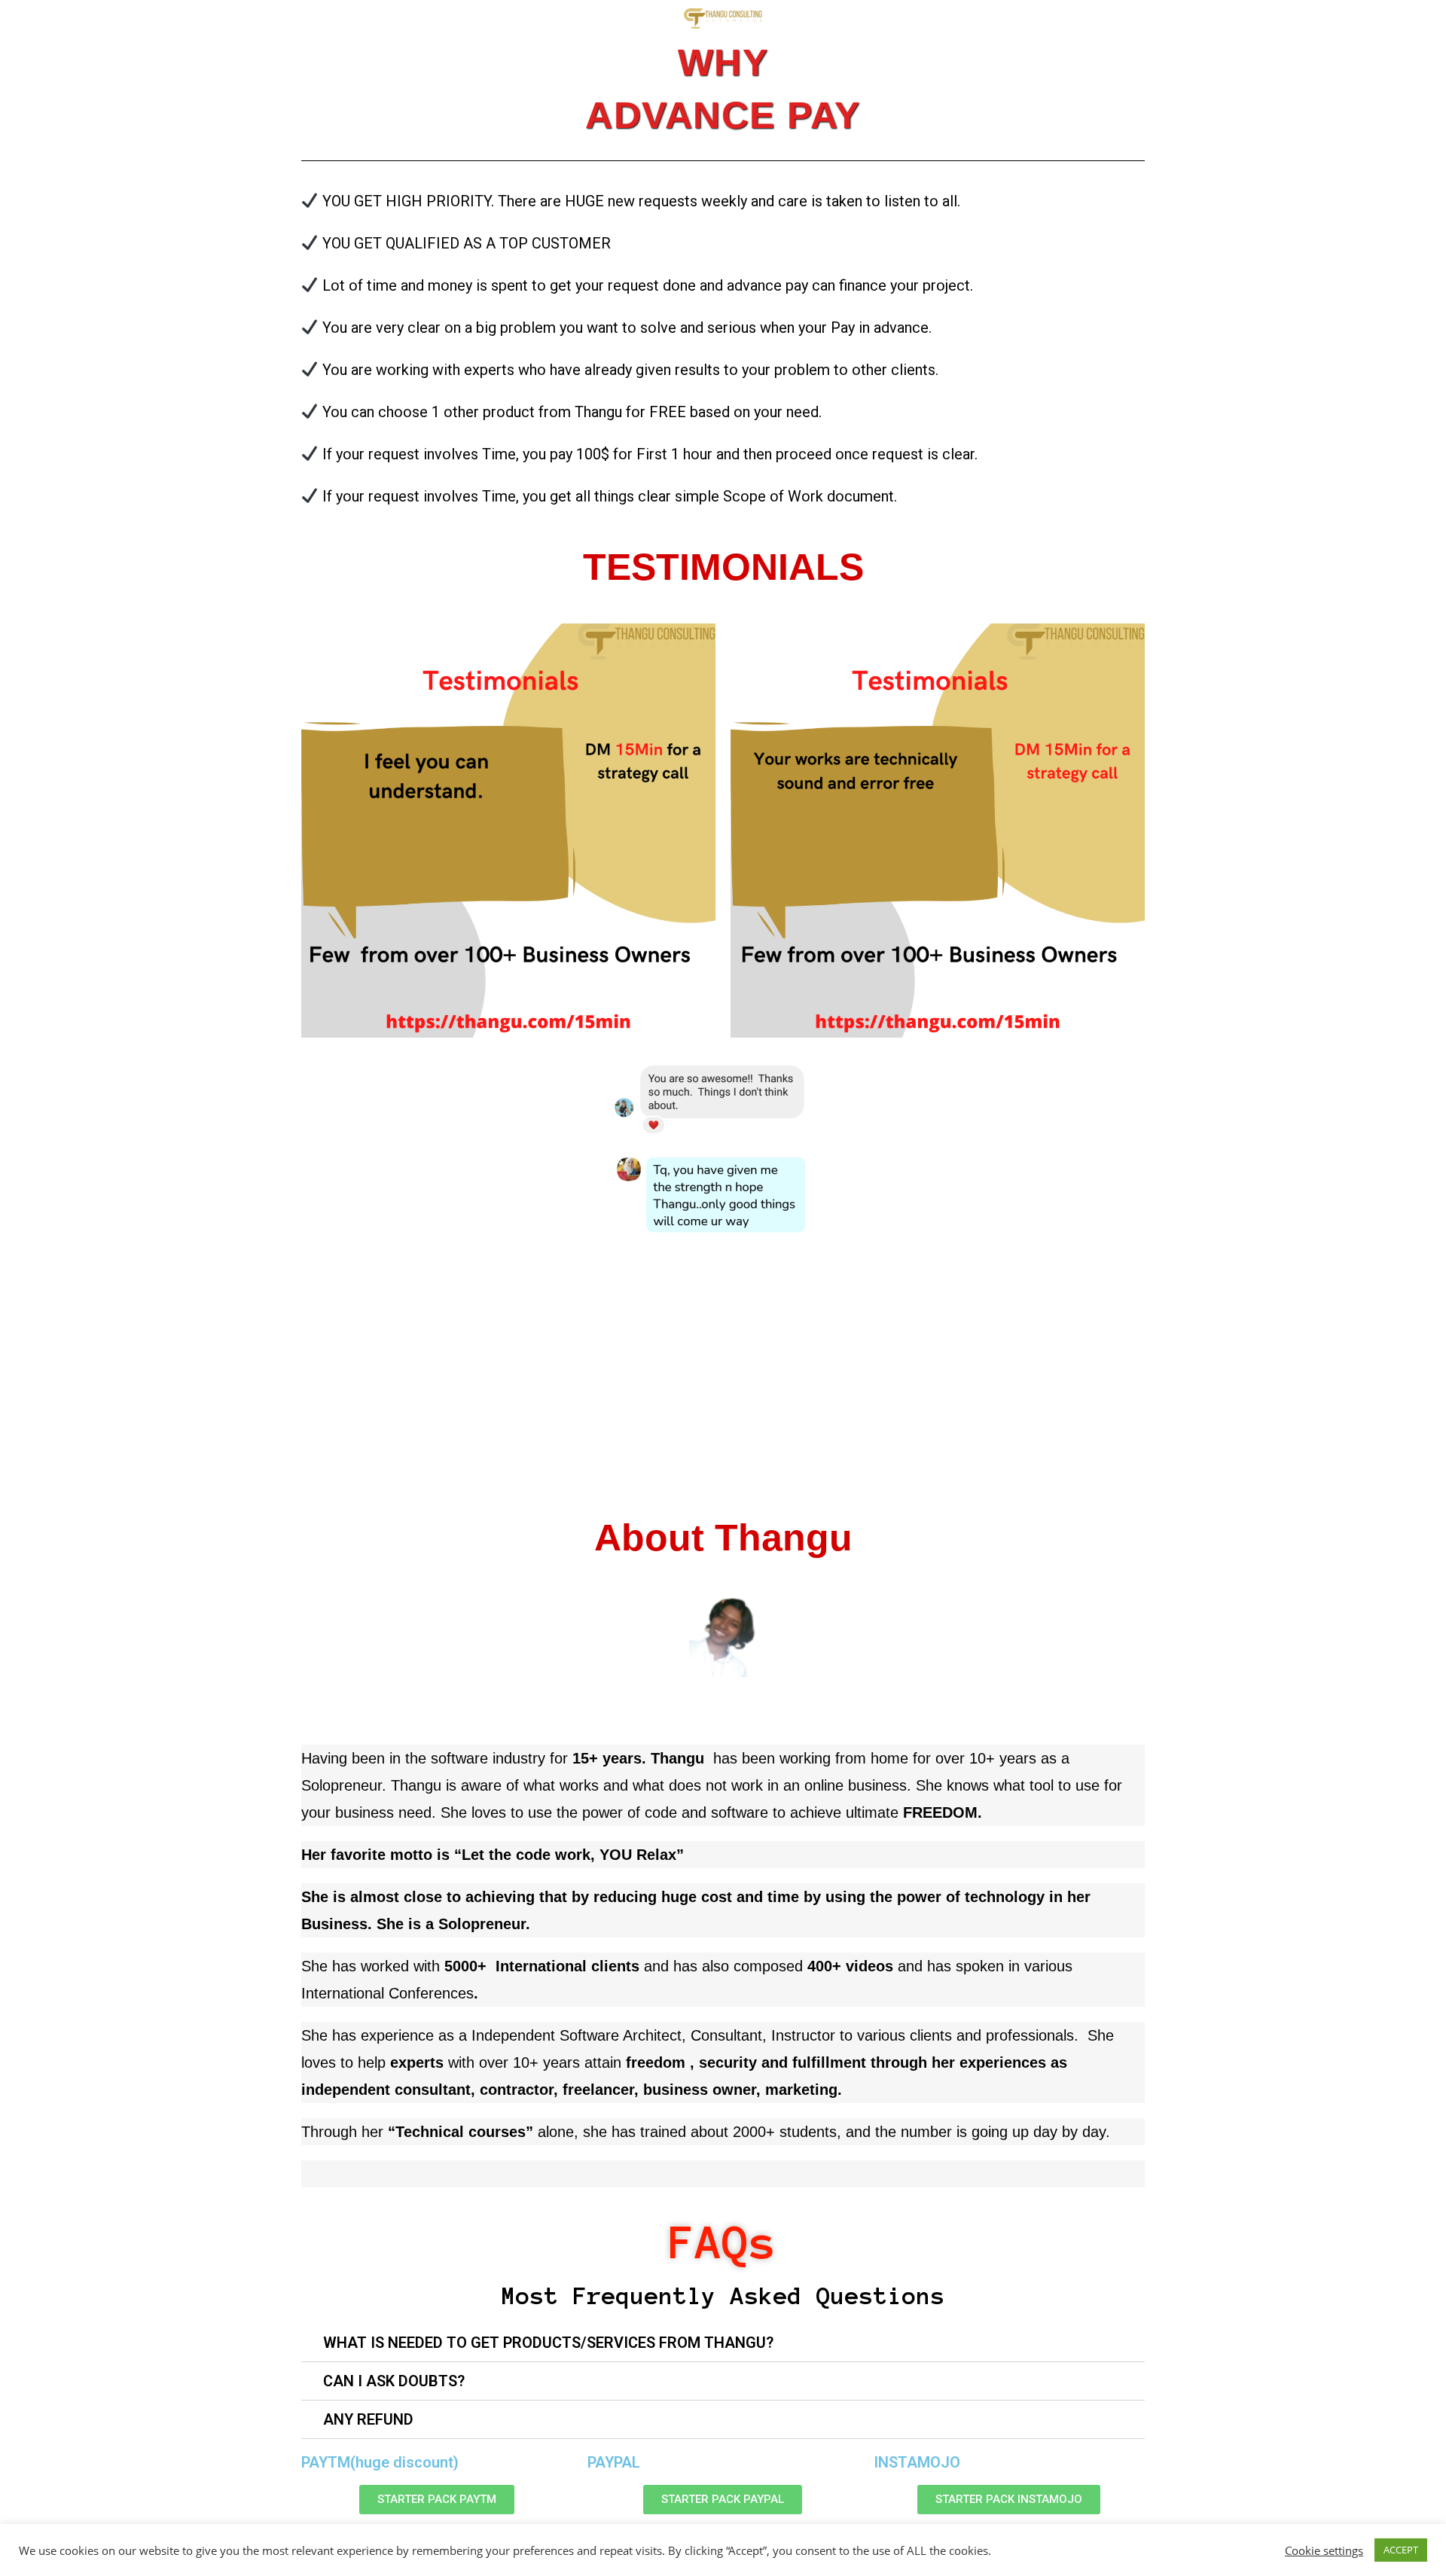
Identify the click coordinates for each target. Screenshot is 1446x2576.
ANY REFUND (368, 2419)
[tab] (723, 2343)
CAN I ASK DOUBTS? (394, 2381)
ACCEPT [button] (1401, 2550)
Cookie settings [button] (1324, 2550)
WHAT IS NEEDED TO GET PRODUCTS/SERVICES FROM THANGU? (548, 2343)
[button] (437, 2500)
